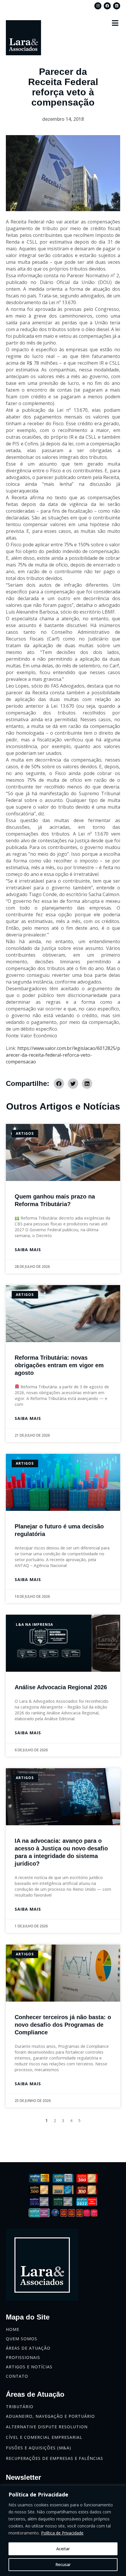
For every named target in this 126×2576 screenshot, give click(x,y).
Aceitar (63, 2549)
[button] (115, 23)
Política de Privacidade (62, 2533)
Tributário (20, 2407)
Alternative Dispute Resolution (47, 2427)
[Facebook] (107, 6)
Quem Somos (22, 2339)
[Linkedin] (117, 6)
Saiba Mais (28, 1250)
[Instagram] (98, 6)
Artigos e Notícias (29, 2367)
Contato (17, 2376)
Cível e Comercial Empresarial (44, 2437)
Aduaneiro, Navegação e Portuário (50, 2416)
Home (13, 2329)
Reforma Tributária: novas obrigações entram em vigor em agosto (59, 1365)
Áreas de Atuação (28, 2348)
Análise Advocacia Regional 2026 (61, 1687)
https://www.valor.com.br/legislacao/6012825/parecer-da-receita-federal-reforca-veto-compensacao (63, 1055)
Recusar (63, 2564)
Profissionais (23, 2357)
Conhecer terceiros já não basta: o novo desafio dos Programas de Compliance (63, 2025)
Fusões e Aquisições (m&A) (39, 2448)
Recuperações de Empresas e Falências (55, 2458)
